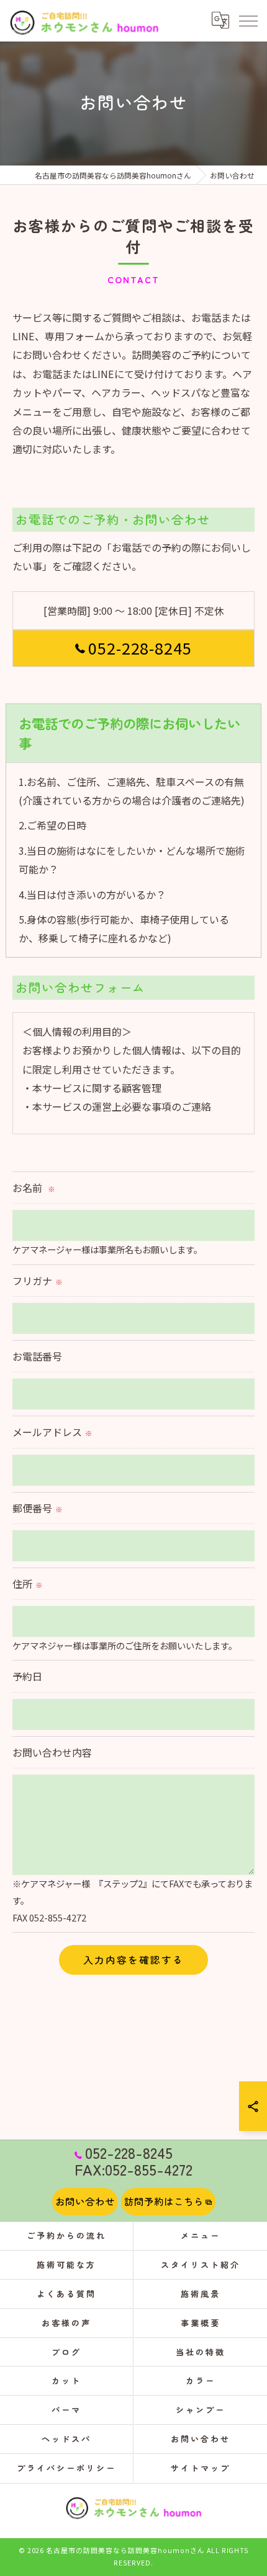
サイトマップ (200, 2468)
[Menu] (248, 20)
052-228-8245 (140, 648)
